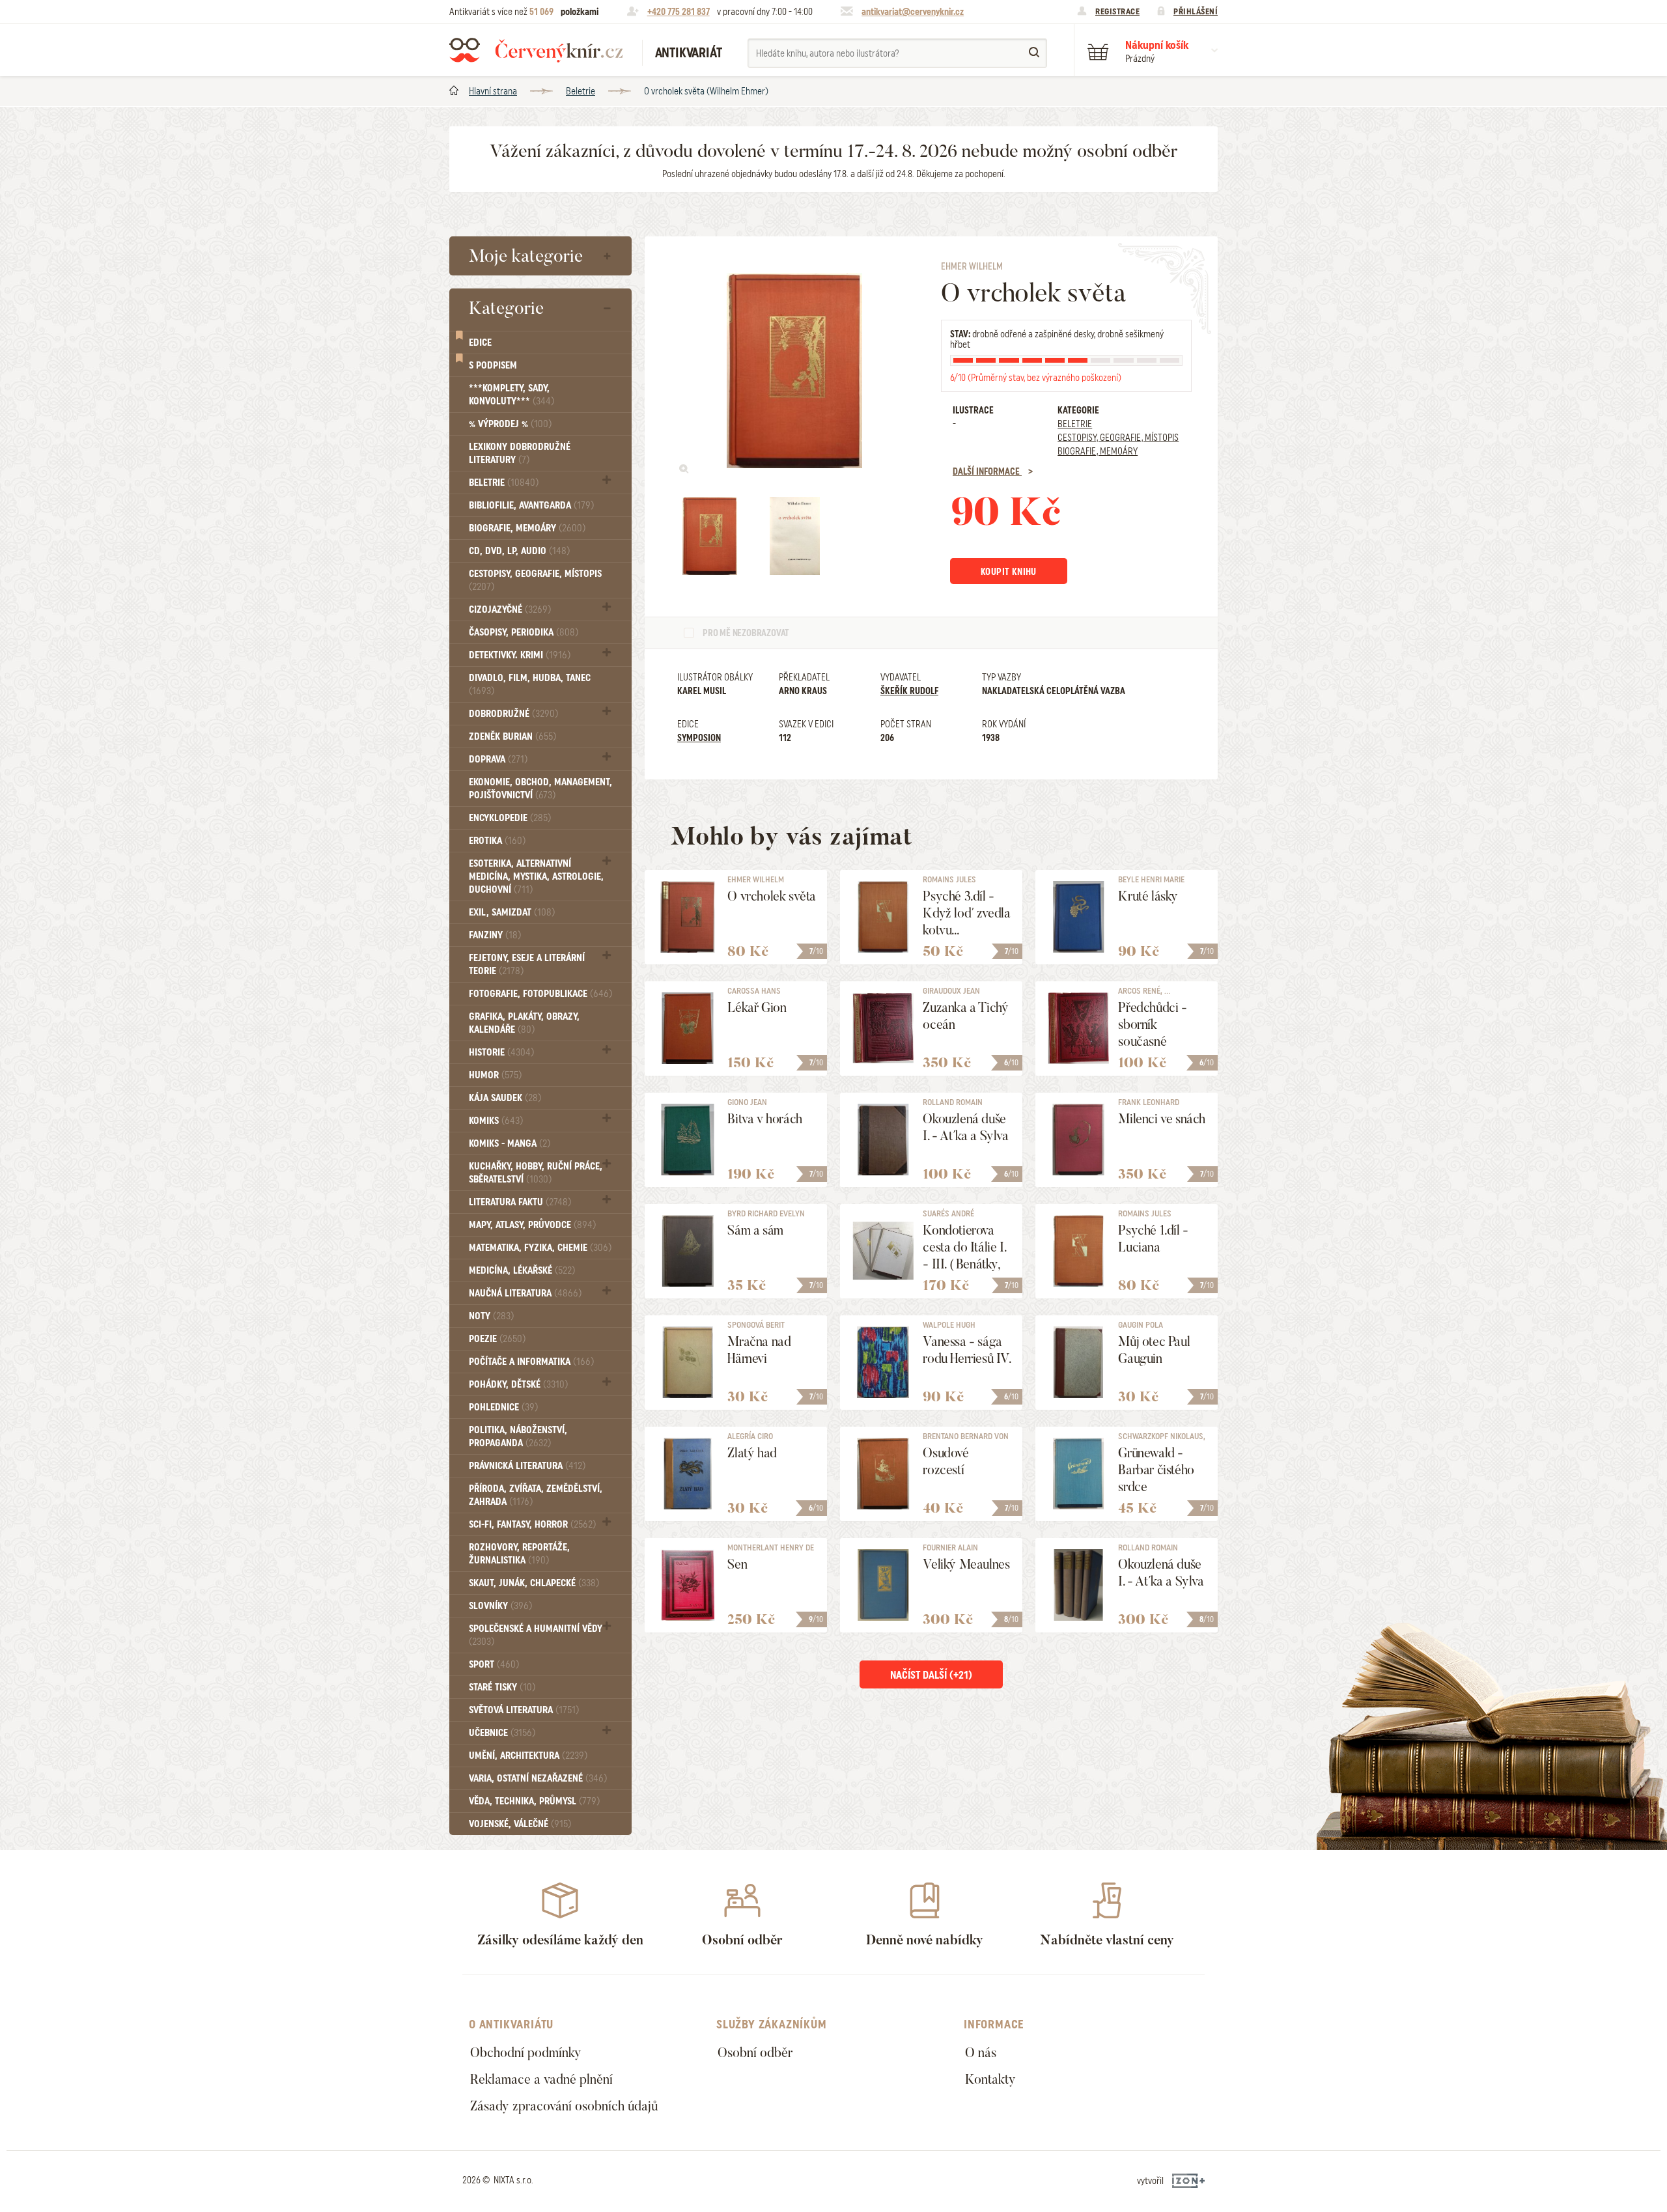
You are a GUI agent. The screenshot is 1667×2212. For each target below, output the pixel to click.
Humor (495, 1075)
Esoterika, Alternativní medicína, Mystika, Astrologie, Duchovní (536, 876)
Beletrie (581, 91)
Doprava (498, 759)
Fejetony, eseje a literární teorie (527, 964)
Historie (501, 1052)
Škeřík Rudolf (909, 691)
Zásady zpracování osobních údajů (564, 2106)
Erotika (497, 841)
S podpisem (493, 365)
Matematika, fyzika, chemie (540, 1248)
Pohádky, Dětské (518, 1384)
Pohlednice (503, 1407)
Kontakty (990, 2079)
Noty (491, 1316)
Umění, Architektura (528, 1756)
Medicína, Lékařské (522, 1270)
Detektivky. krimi (520, 655)
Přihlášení (1196, 11)
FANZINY (495, 935)
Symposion (699, 738)
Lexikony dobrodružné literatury (520, 453)
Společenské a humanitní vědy (536, 1635)
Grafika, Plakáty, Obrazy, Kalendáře (524, 1023)
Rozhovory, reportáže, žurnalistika (519, 1554)
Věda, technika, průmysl (534, 1801)
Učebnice (502, 1733)
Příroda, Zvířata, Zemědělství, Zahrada (536, 1495)
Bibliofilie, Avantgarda (531, 505)
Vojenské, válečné (520, 1824)
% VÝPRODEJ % (510, 424)
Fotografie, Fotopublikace (540, 994)
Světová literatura (524, 1710)
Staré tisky (502, 1687)
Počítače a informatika (531, 1362)
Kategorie (506, 308)
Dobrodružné (513, 714)
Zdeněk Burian (512, 736)
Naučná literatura (525, 1293)
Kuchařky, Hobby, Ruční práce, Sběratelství (536, 1173)
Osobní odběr (755, 2052)
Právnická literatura (527, 1466)
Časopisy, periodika (524, 632)
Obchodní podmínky (526, 2052)
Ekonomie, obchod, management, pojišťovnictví (540, 789)
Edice (480, 343)
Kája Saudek (505, 1098)
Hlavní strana (493, 91)
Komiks (496, 1121)
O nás (981, 2052)
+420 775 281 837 (679, 12)
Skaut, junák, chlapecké (534, 1583)
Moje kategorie (526, 256)
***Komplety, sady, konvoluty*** (511, 395)
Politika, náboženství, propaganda (518, 1436)
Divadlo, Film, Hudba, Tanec (530, 684)
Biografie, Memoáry (527, 528)
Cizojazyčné (510, 609)
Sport (494, 1664)
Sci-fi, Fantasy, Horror (532, 1524)
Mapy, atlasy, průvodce (532, 1225)
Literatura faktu (520, 1202)
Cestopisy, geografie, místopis (535, 580)
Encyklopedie (510, 818)
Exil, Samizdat (512, 912)
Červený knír (536, 50)
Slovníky (500, 1606)
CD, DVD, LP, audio (519, 551)
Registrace (1117, 11)
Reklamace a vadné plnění (541, 2079)
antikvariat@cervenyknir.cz (913, 12)
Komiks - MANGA (510, 1143)
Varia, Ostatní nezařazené (538, 1778)
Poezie (497, 1339)
